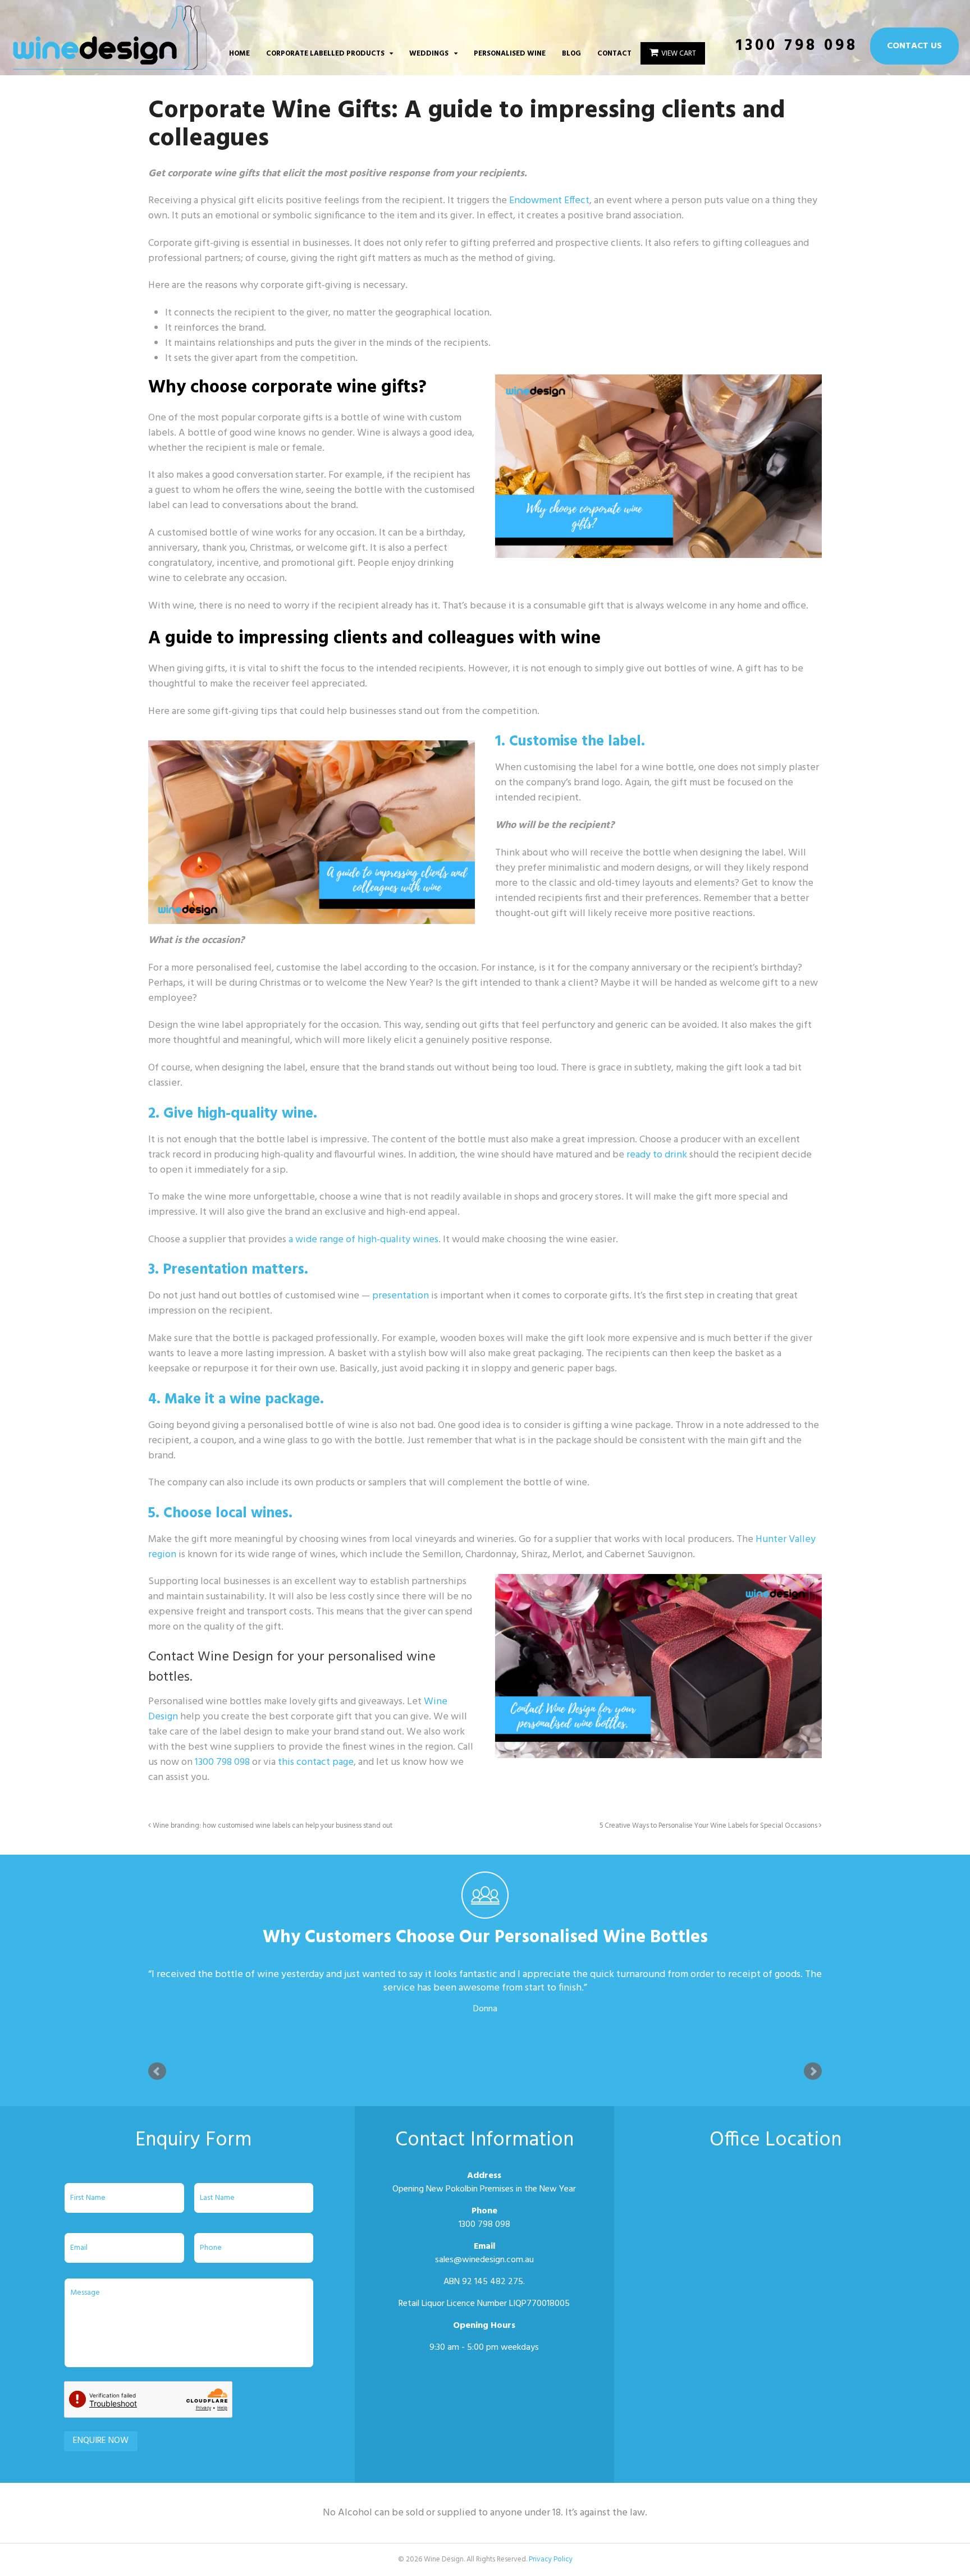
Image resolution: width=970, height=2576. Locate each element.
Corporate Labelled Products (325, 54)
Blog (571, 54)
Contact (614, 54)
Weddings (429, 54)
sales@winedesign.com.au (484, 2260)
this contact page (316, 1762)
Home (239, 54)
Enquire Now (101, 2441)
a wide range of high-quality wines (363, 1240)
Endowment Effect (549, 201)
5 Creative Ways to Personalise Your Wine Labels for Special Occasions (709, 1826)
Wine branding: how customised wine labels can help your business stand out (272, 1826)
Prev (157, 2071)
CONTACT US (914, 46)
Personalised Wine (510, 54)
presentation (401, 1296)
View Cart (679, 54)
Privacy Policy (551, 2559)
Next (813, 2071)
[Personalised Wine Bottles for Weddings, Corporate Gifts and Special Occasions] (110, 64)
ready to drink (657, 1155)
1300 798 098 (797, 46)
